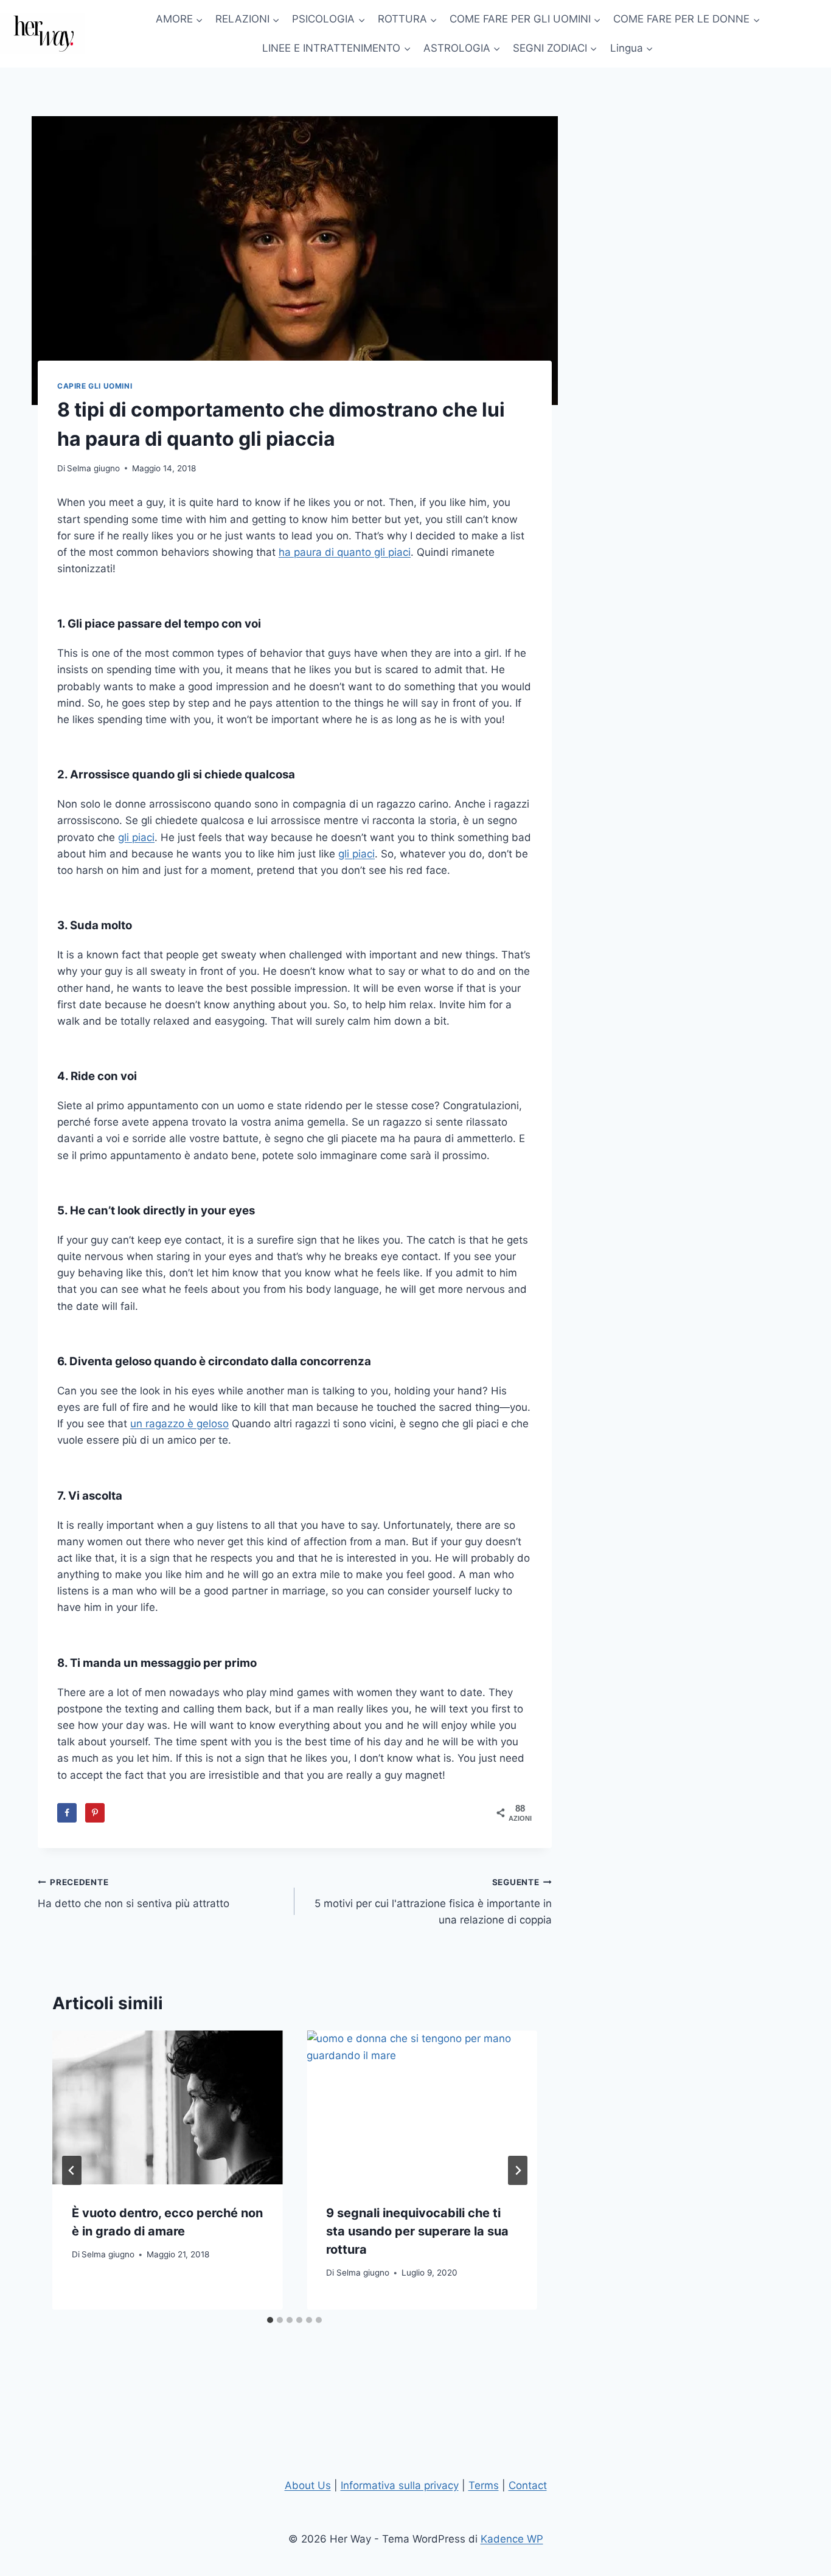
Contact (528, 2485)
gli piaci (136, 837)
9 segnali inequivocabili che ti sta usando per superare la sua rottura (417, 2231)
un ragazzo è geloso (179, 1424)
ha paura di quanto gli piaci (345, 552)
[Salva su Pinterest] (95, 1813)
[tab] (270, 2320)
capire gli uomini (95, 386)
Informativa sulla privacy (400, 2485)
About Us (308, 2485)
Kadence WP (512, 2539)
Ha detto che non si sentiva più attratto (134, 1893)
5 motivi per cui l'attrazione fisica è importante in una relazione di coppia (433, 1902)
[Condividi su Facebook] (67, 1813)
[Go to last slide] (72, 2170)
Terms (484, 2485)
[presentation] (167, 2107)
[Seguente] (518, 2170)
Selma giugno (93, 468)
